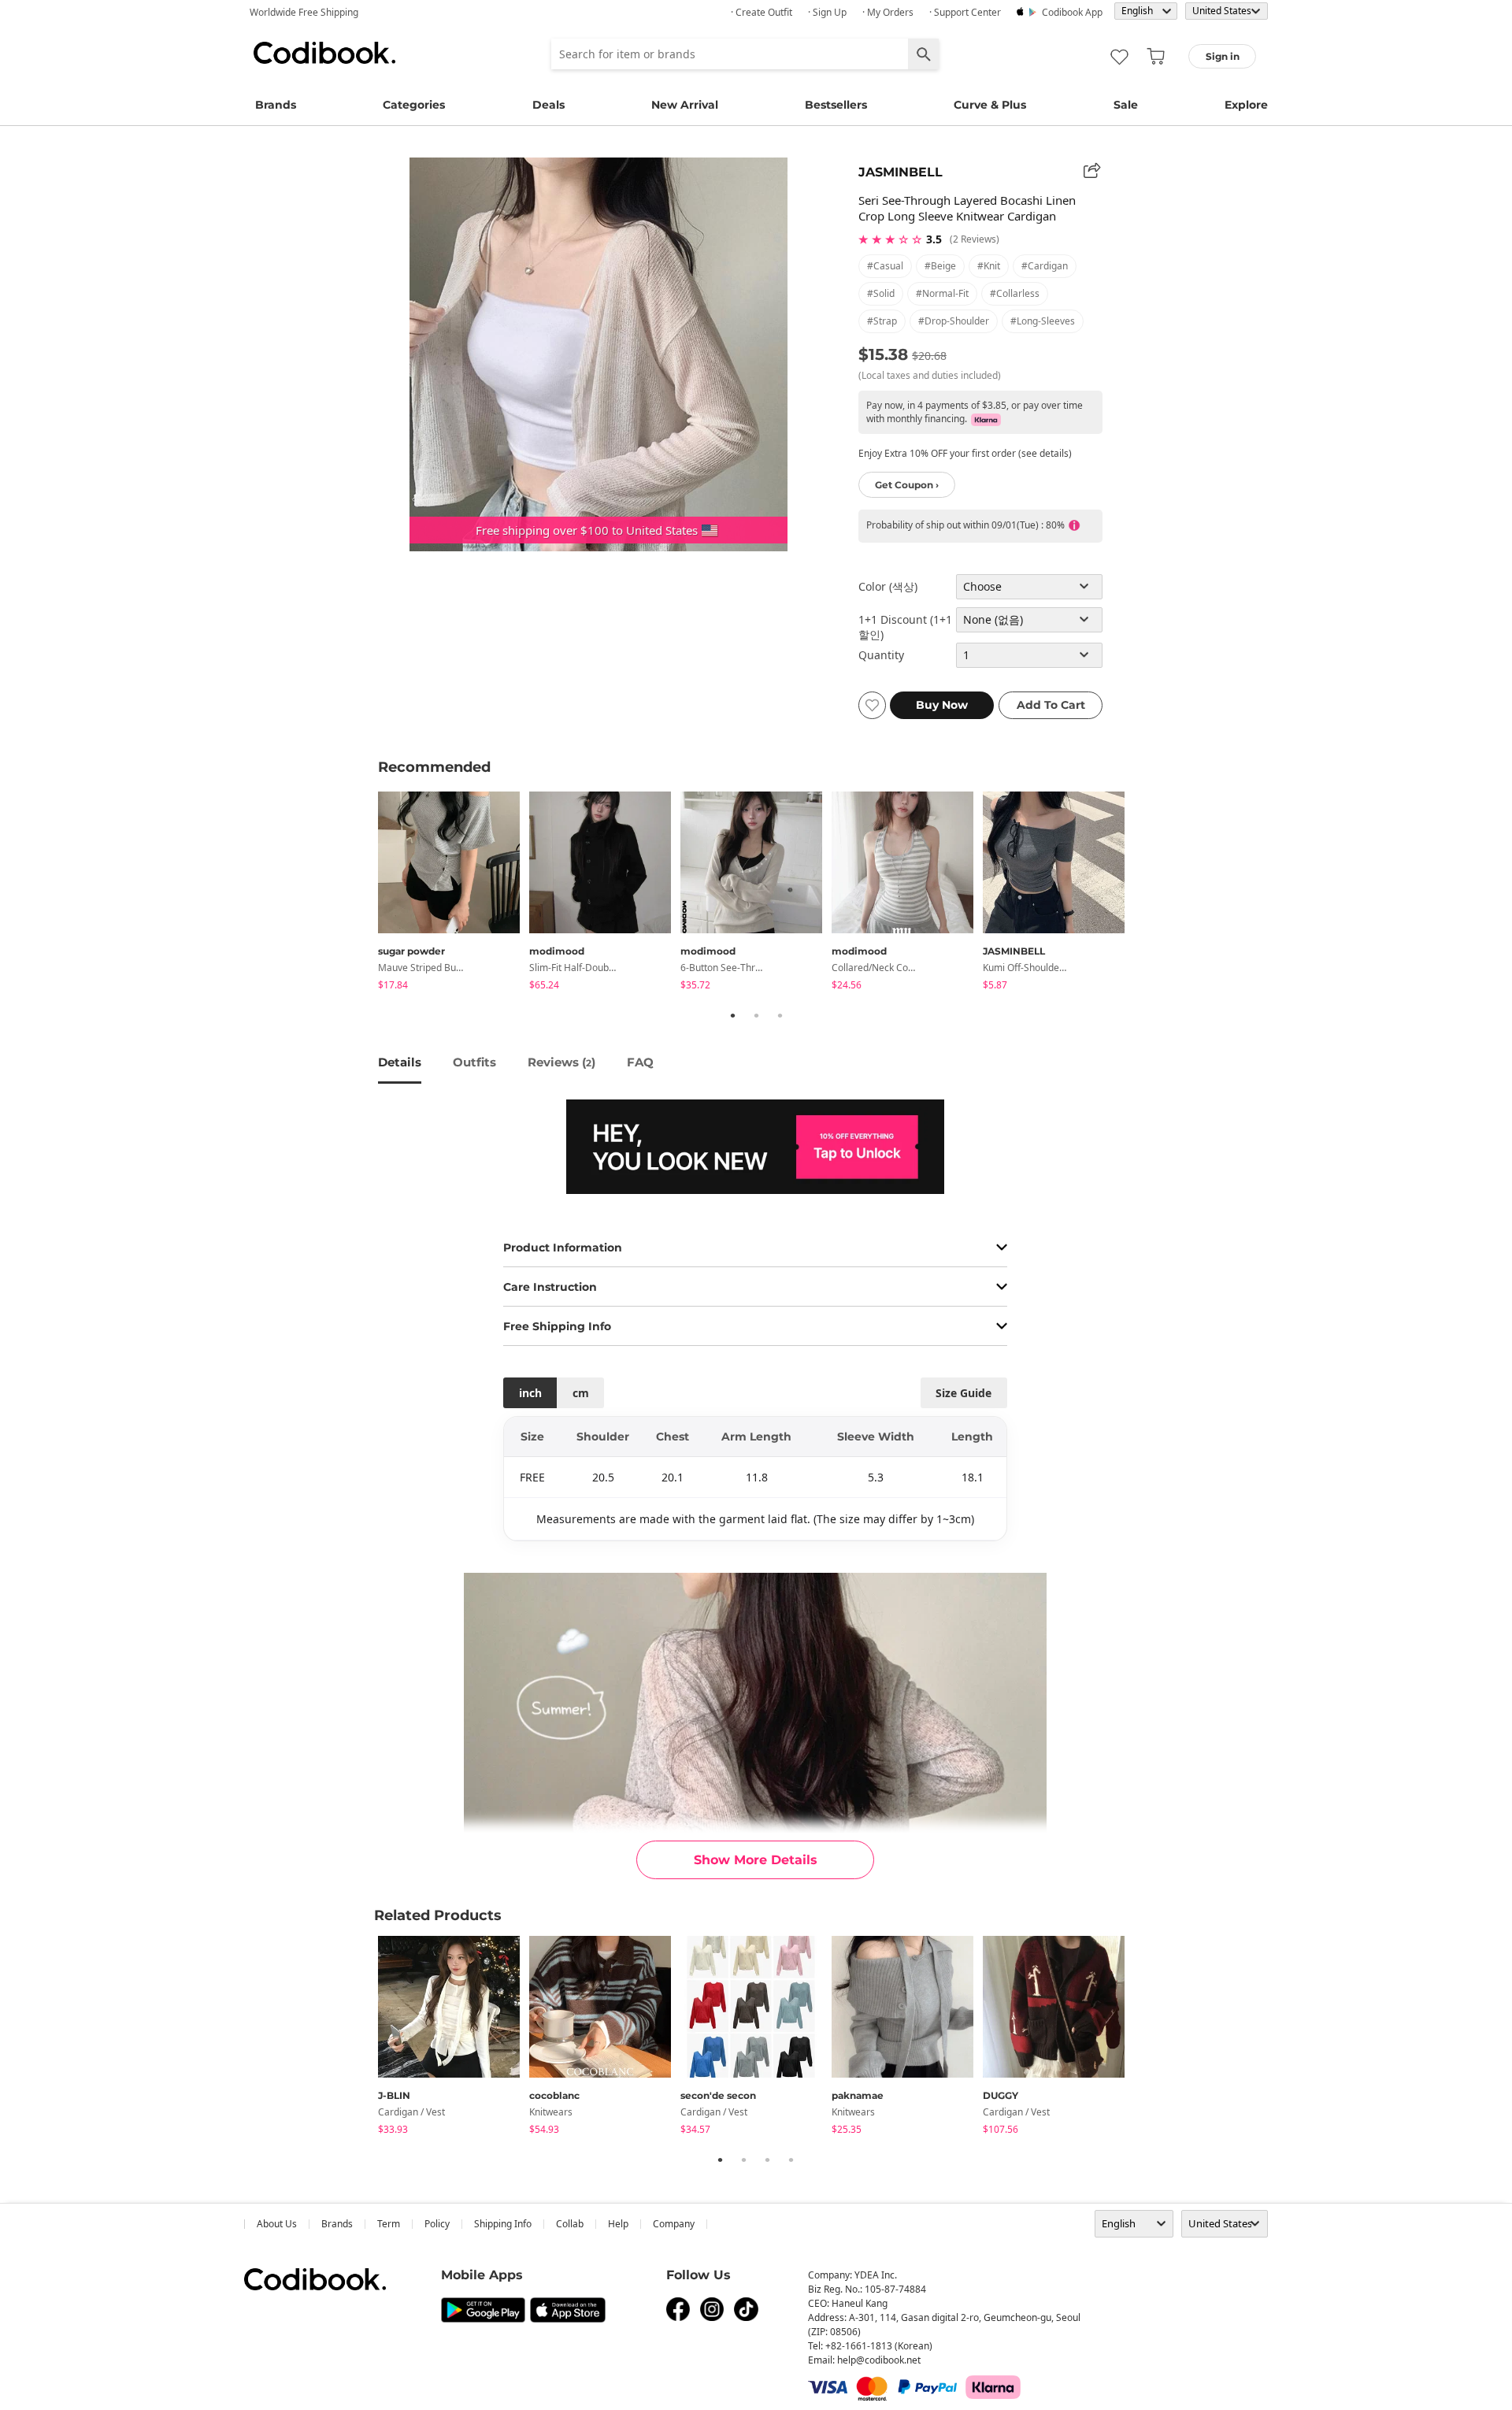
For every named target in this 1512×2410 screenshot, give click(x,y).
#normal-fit (942, 293)
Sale (1126, 105)
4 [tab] (791, 2160)
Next (1146, 893)
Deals (548, 105)
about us (277, 2224)
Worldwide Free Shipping (304, 12)
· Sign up (827, 12)
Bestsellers (836, 105)
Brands (276, 105)
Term (389, 2224)
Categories (414, 105)
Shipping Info (503, 2224)
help (618, 2224)
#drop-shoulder (954, 321)
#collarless (1015, 293)
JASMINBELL (901, 172)
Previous (366, 893)
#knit (989, 266)
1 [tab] (732, 1015)
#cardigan (1045, 266)
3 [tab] (780, 1015)
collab (570, 2224)
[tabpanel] (454, 894)
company (674, 2224)
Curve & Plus (990, 105)
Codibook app (1072, 12)
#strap (882, 321)
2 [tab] (756, 1015)
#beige (940, 266)
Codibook (324, 53)
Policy (437, 2224)
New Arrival (685, 105)
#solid (881, 293)
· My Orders (888, 12)
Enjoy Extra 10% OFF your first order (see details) (965, 453)
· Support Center (965, 12)
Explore (1246, 105)
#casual (885, 266)
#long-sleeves (1043, 321)
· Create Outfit (762, 12)
